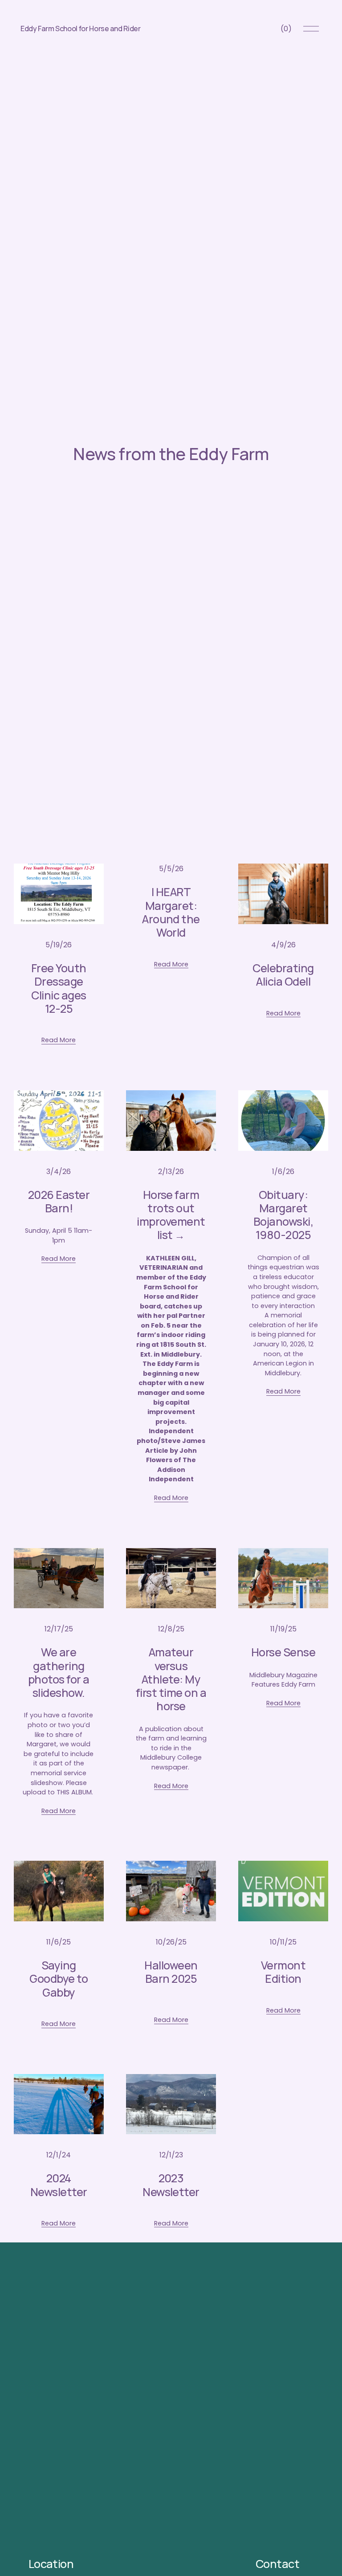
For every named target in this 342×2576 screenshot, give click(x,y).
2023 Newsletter (171, 2185)
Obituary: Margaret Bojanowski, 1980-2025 (283, 1215)
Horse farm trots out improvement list (171, 1215)
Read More (59, 1040)
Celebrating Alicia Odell (283, 975)
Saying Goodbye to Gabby (59, 1979)
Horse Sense (283, 1652)
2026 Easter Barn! (59, 1201)
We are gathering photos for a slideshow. (59, 1672)
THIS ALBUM (74, 1792)
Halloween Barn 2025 (171, 1972)
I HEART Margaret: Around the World (171, 912)
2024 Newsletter (59, 2185)
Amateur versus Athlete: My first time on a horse (171, 1679)
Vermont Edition (283, 1972)
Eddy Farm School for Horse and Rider (80, 29)
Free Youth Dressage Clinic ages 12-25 (59, 988)
